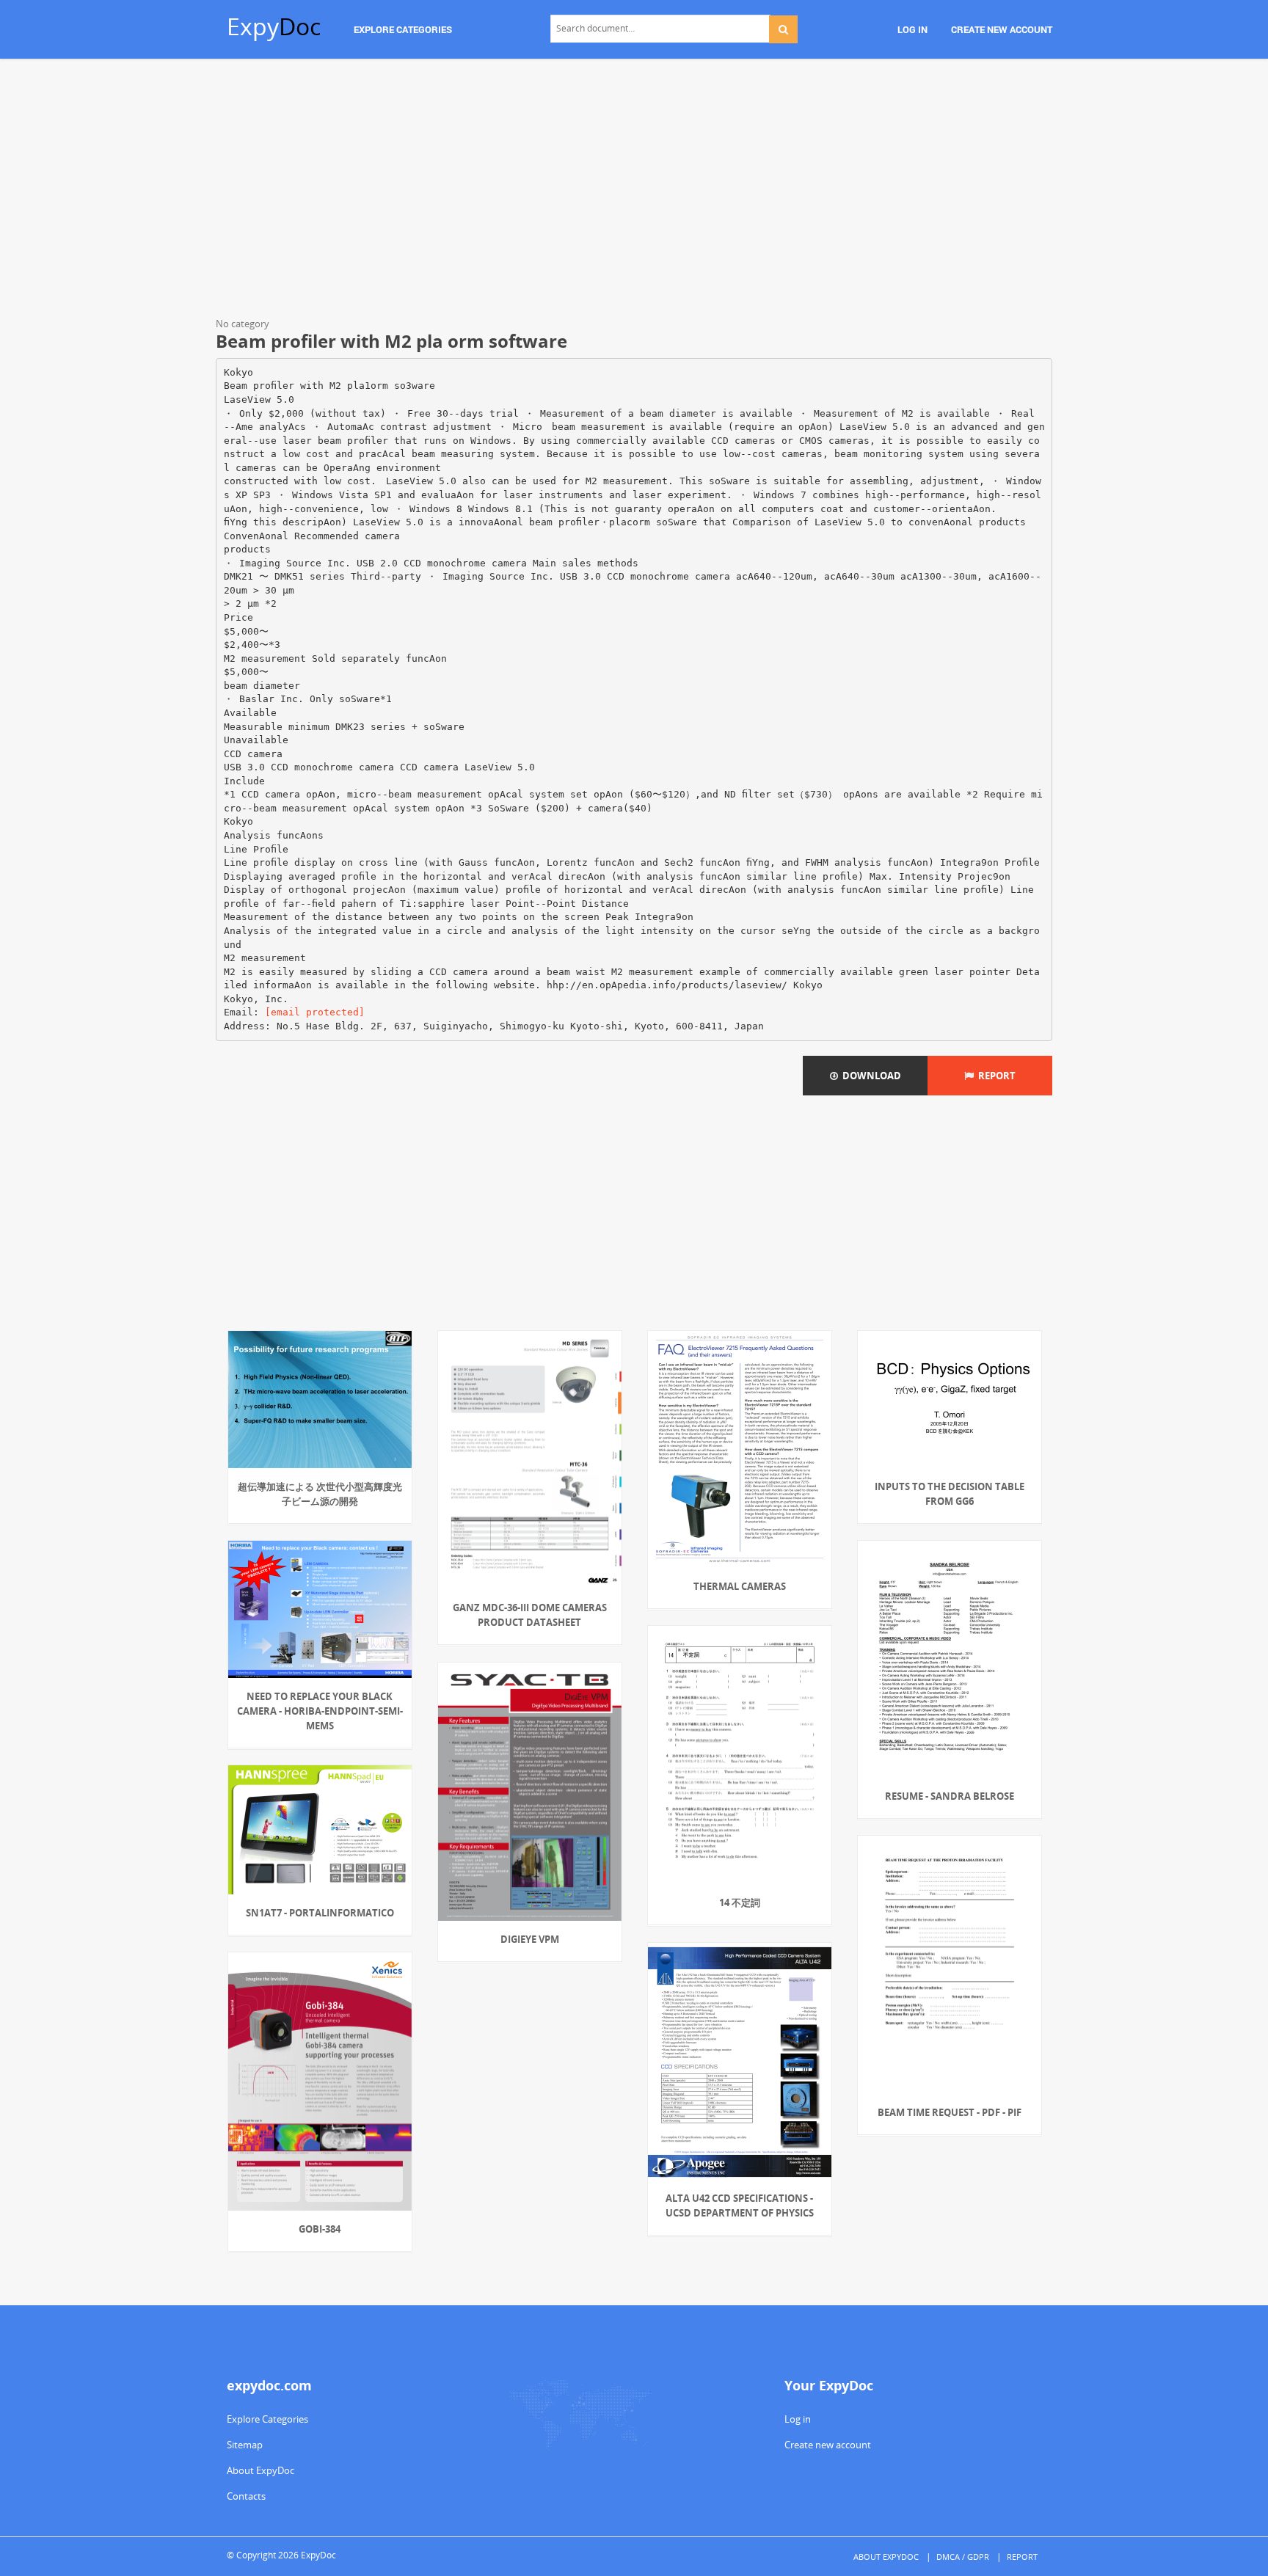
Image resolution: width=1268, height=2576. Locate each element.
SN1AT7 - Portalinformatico (320, 1913)
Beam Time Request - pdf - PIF (950, 2112)
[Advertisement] (634, 191)
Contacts (246, 2496)
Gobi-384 (320, 2229)
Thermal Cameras (740, 1586)
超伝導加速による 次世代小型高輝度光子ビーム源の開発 (320, 1494)
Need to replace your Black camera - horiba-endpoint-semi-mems (320, 1711)
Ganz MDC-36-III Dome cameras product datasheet (530, 1615)
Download (870, 1076)
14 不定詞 (740, 1902)
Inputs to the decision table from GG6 (950, 1494)
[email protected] (315, 1012)
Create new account (828, 2445)
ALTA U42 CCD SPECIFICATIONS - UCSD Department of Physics (740, 2205)
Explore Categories (267, 2419)
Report (995, 1076)
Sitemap (245, 2445)
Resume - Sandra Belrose (950, 1796)
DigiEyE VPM (530, 1939)
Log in (798, 2419)
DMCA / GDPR (963, 2557)
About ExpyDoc (260, 2470)
